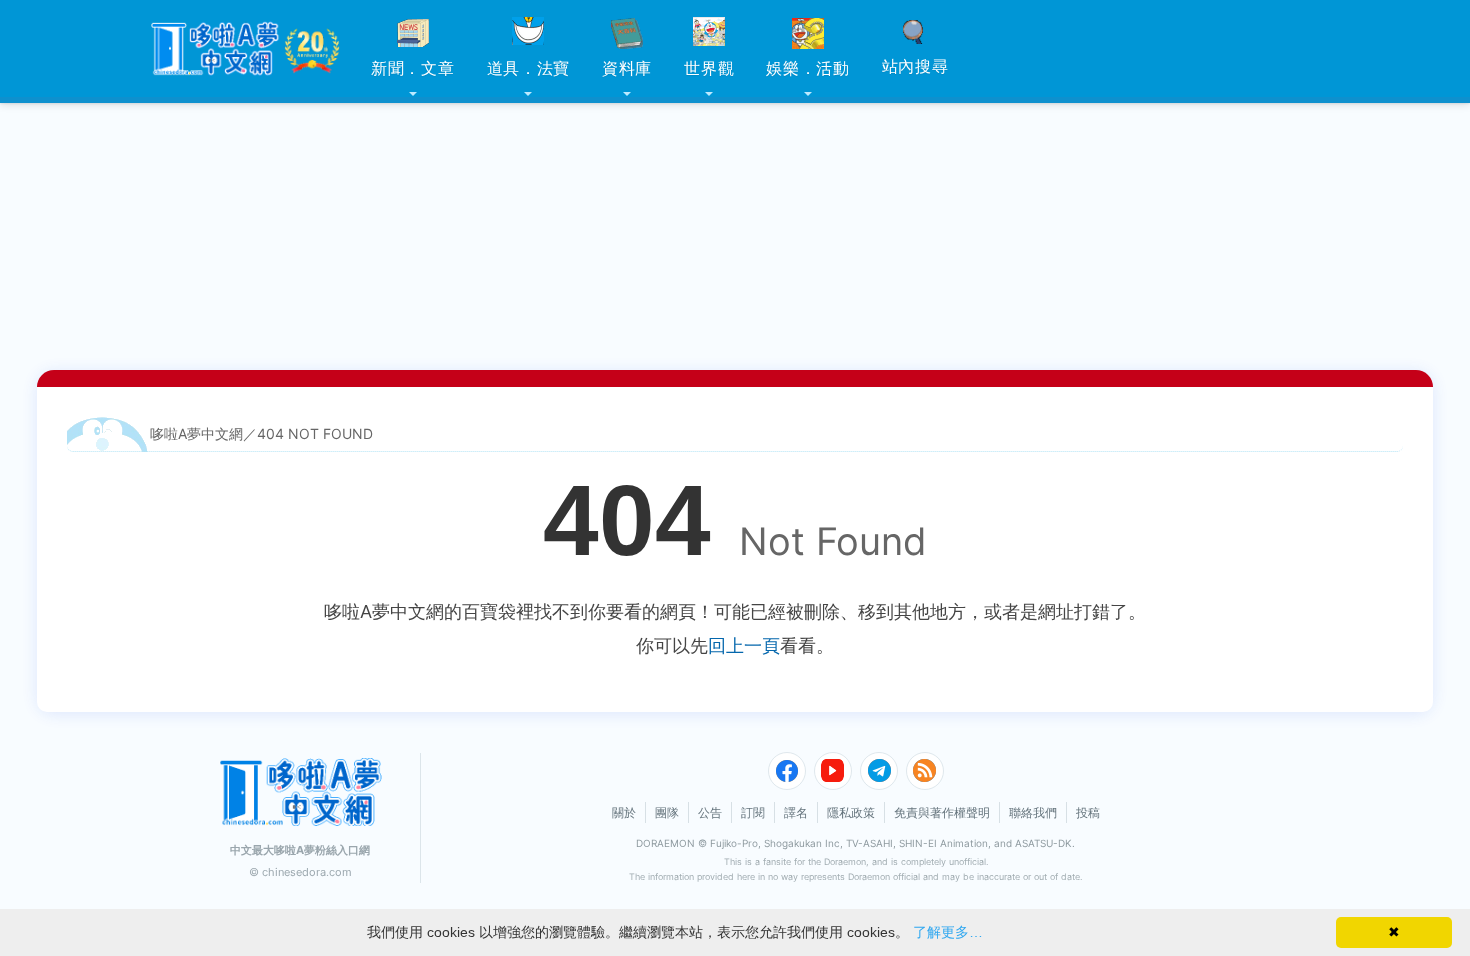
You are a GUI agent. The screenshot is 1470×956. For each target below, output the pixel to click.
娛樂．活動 (808, 68)
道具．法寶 (529, 68)
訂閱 (753, 812)
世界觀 (709, 68)
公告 (710, 812)
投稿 (1088, 812)
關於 (624, 812)
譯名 (796, 812)
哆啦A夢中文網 (196, 433)
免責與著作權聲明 (942, 812)
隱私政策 (851, 812)
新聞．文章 (413, 68)
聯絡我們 (1033, 812)
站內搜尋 (915, 66)
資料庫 (627, 68)
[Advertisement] (735, 125)
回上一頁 (744, 645)
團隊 (667, 812)
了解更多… (948, 932)
